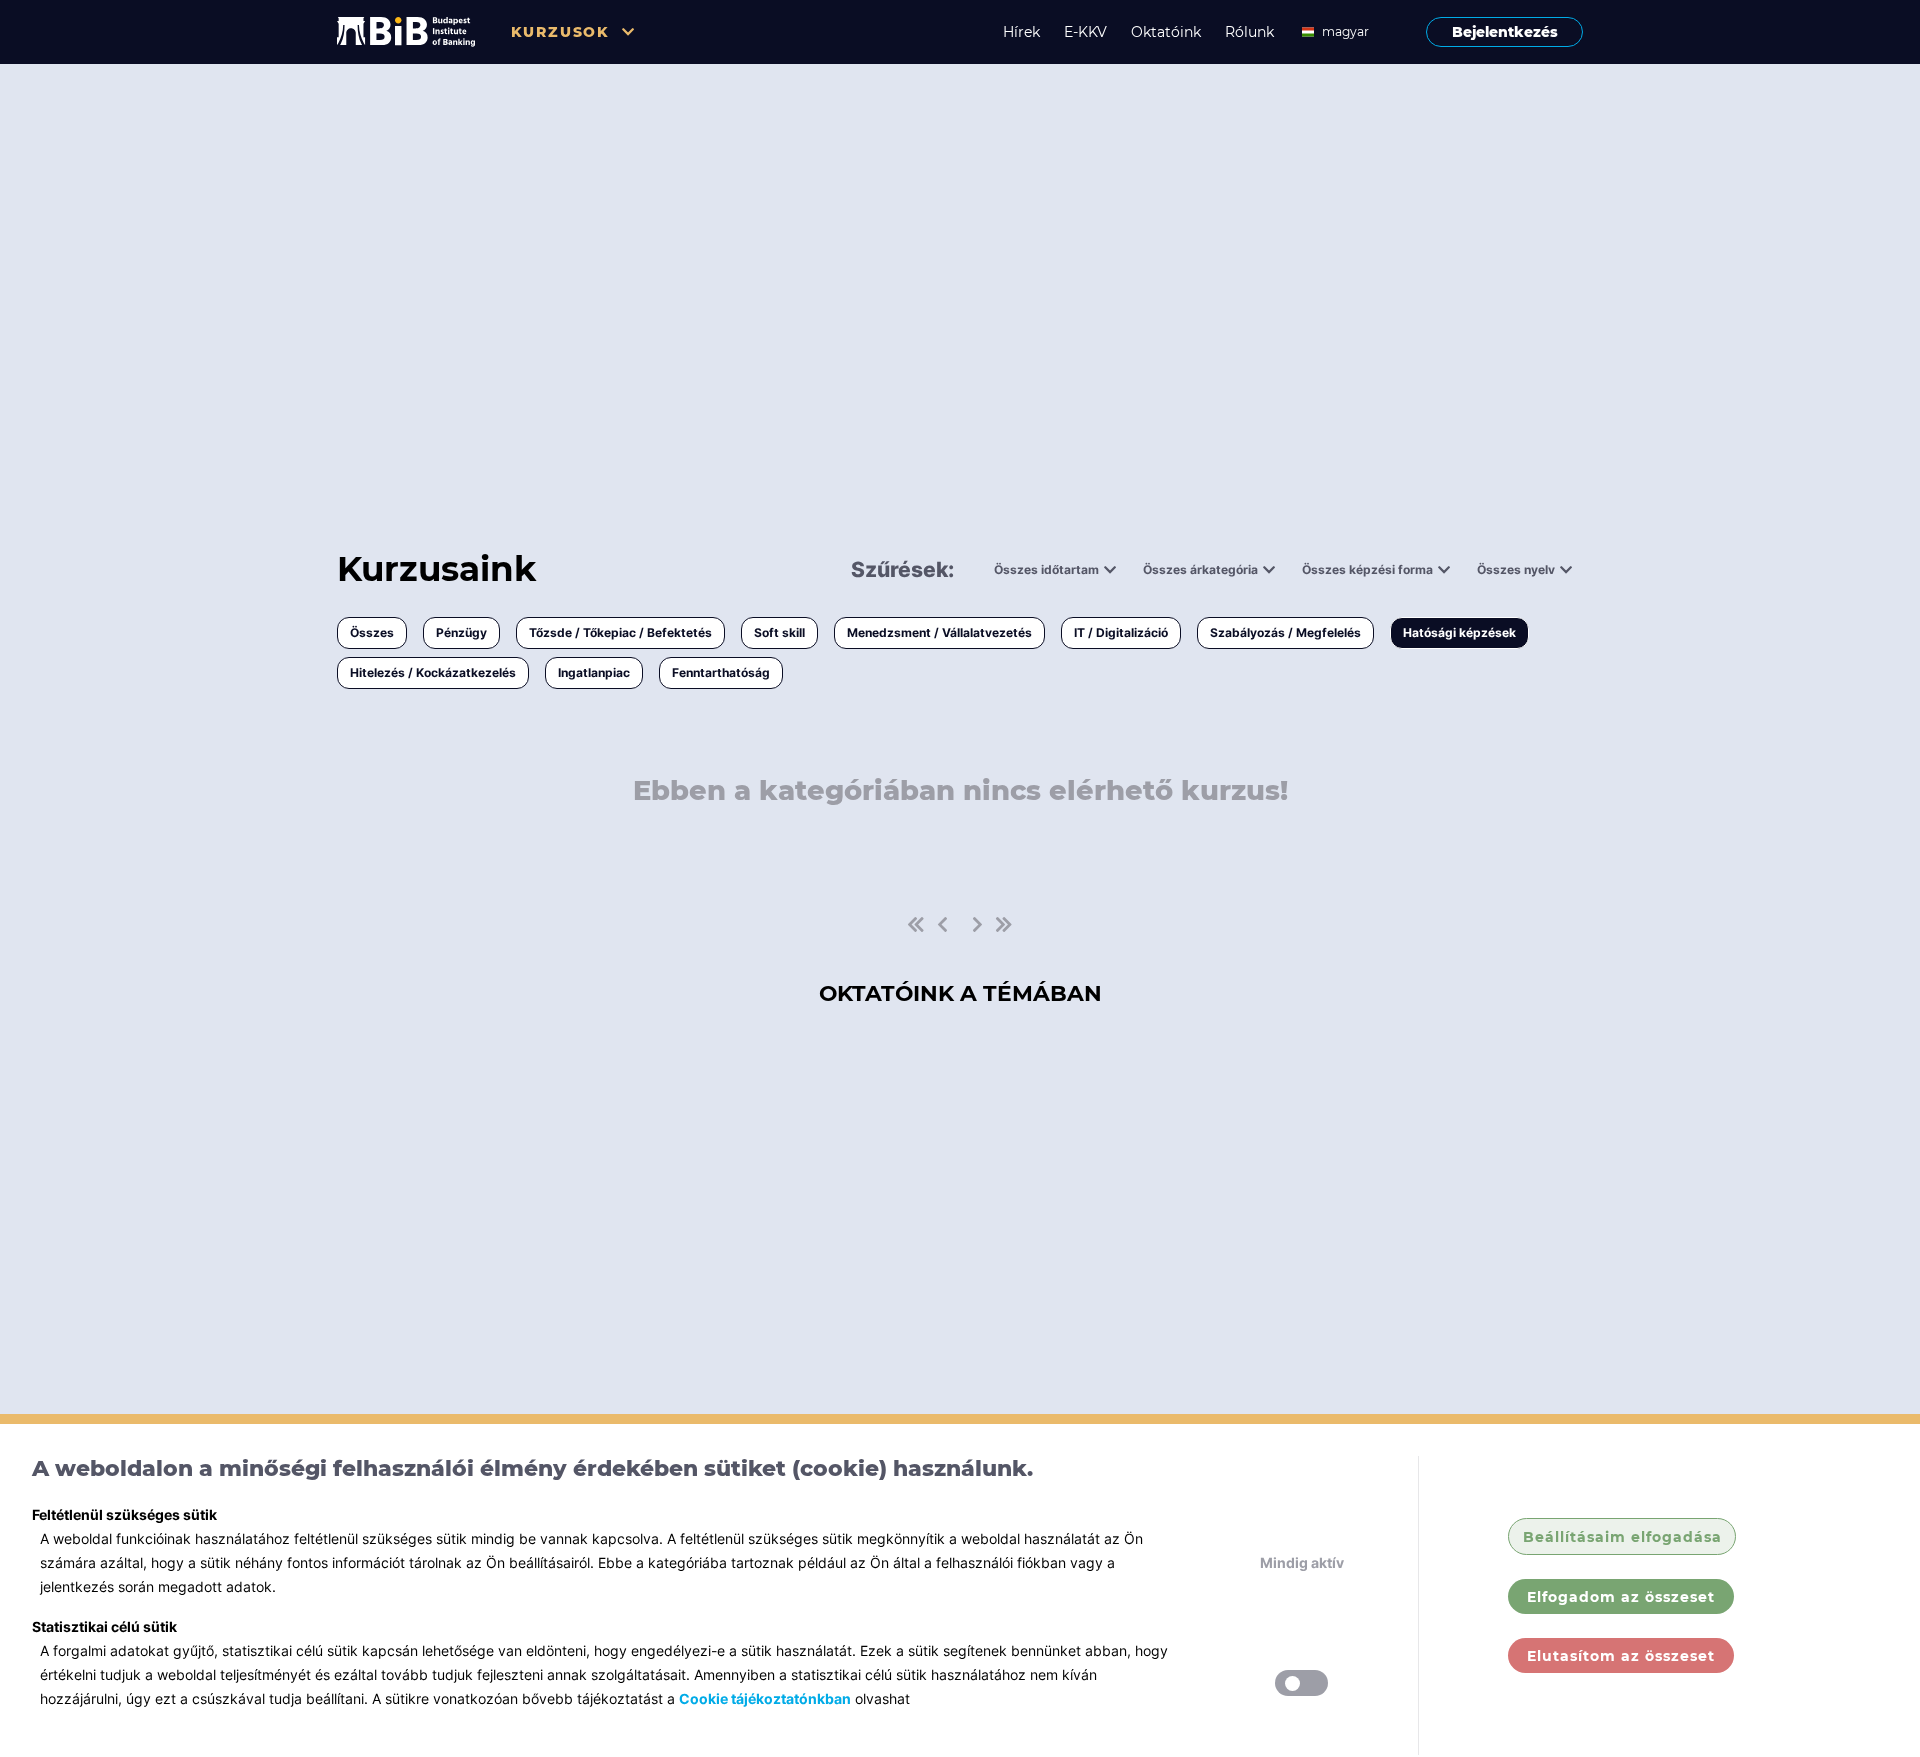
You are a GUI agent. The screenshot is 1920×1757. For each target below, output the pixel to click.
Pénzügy (461, 632)
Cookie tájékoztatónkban (765, 1698)
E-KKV (1085, 32)
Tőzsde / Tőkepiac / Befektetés (620, 632)
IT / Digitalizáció (1121, 632)
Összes (372, 632)
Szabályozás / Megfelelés (1285, 632)
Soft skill (779, 632)
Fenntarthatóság (721, 672)
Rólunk (1249, 32)
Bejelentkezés (1505, 32)
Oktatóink (1166, 32)
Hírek (1021, 32)
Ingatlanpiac (594, 672)
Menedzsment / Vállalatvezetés (939, 632)
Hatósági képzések (1459, 632)
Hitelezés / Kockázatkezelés (433, 672)
